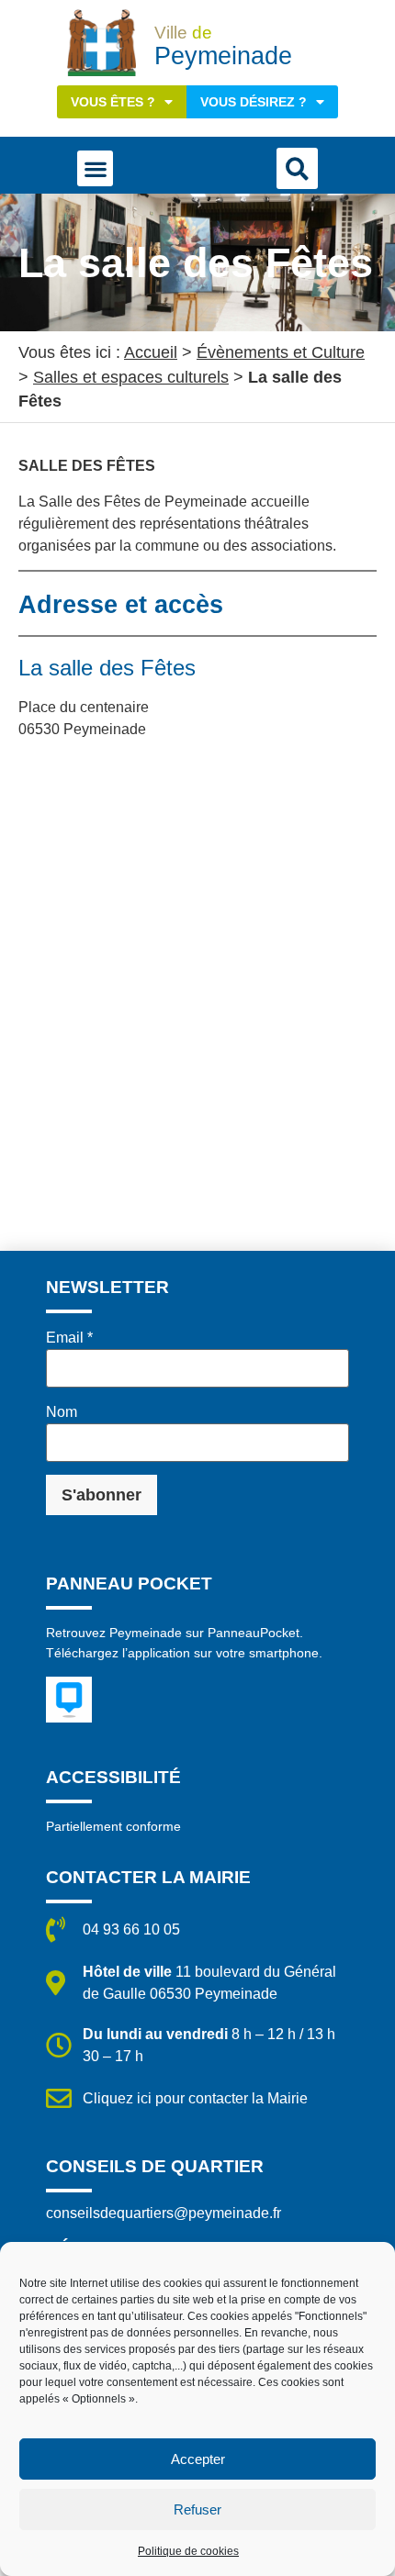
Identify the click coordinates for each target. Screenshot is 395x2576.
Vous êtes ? (113, 102)
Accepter (198, 2459)
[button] (95, 168)
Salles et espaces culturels (131, 377)
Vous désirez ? (254, 102)
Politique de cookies (188, 2551)
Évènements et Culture (281, 352)
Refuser (197, 2509)
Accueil (151, 352)
